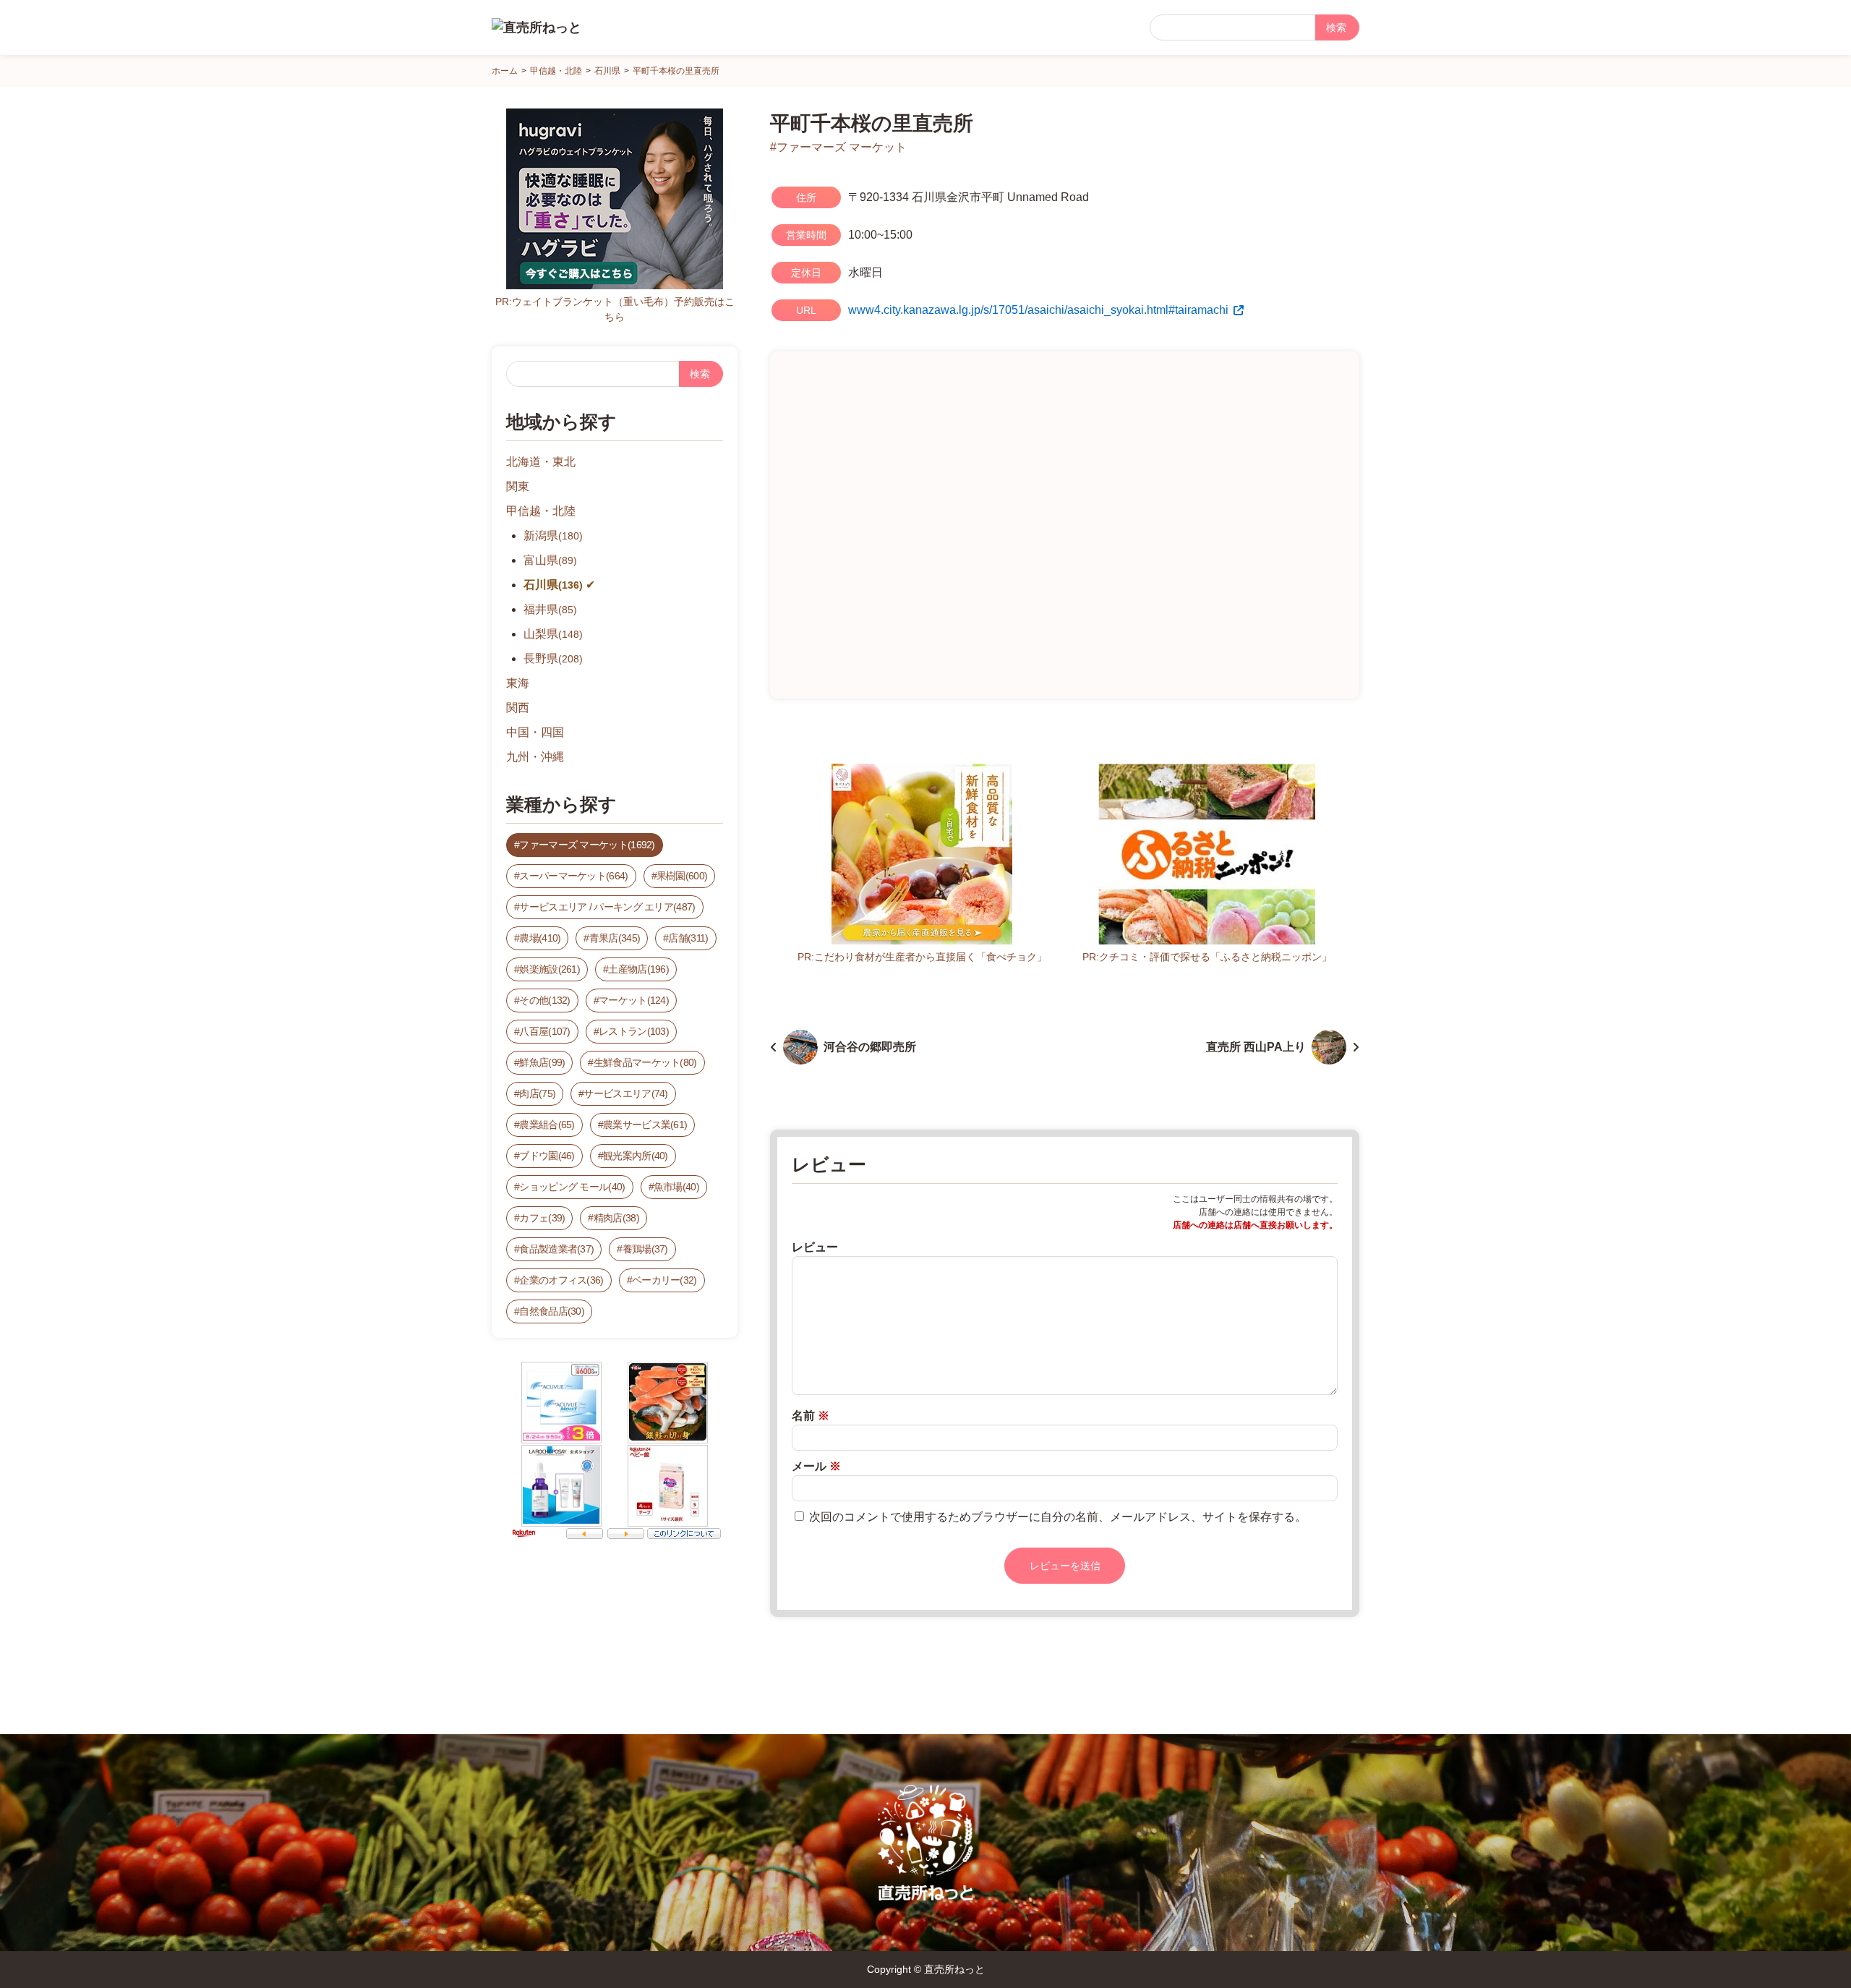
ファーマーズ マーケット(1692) (587, 845)
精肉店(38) (616, 1218)
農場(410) (540, 938)
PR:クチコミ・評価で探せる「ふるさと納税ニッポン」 (1207, 957)
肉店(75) (537, 1093)
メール (816, 1466)
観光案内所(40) (636, 1156)
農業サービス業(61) (645, 1125)
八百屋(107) (544, 1031)
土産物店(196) (638, 969)
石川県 (553, 585)
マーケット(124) (634, 1000)
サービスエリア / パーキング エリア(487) (607, 907)
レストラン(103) (634, 1031)
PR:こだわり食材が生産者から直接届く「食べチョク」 (922, 957)
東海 (518, 683)
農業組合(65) (547, 1125)
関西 (518, 708)
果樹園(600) (682, 876)
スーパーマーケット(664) (573, 876)
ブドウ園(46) (547, 1156)
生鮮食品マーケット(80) (645, 1062)
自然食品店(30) (552, 1311)
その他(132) (544, 1000)
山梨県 (553, 634)
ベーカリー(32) (664, 1280)
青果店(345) (615, 938)
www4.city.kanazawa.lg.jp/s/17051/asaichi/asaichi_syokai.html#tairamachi (1038, 310)
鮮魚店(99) (542, 1062)
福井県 (550, 609)
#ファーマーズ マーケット (838, 147)
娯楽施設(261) (550, 969)
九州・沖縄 (535, 757)
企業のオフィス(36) (561, 1280)
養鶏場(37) (645, 1249)
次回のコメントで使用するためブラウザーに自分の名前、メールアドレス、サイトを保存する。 (1058, 1517)
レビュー (815, 1247)
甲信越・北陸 (541, 511)
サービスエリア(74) (625, 1093)
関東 (518, 486)
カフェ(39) (542, 1218)
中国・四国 (535, 732)
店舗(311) (688, 938)
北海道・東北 (541, 462)
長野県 (553, 658)
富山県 (550, 560)
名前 (811, 1416)
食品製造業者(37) (556, 1249)
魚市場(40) (676, 1187)
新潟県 (553, 536)
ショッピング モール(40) (572, 1187)
